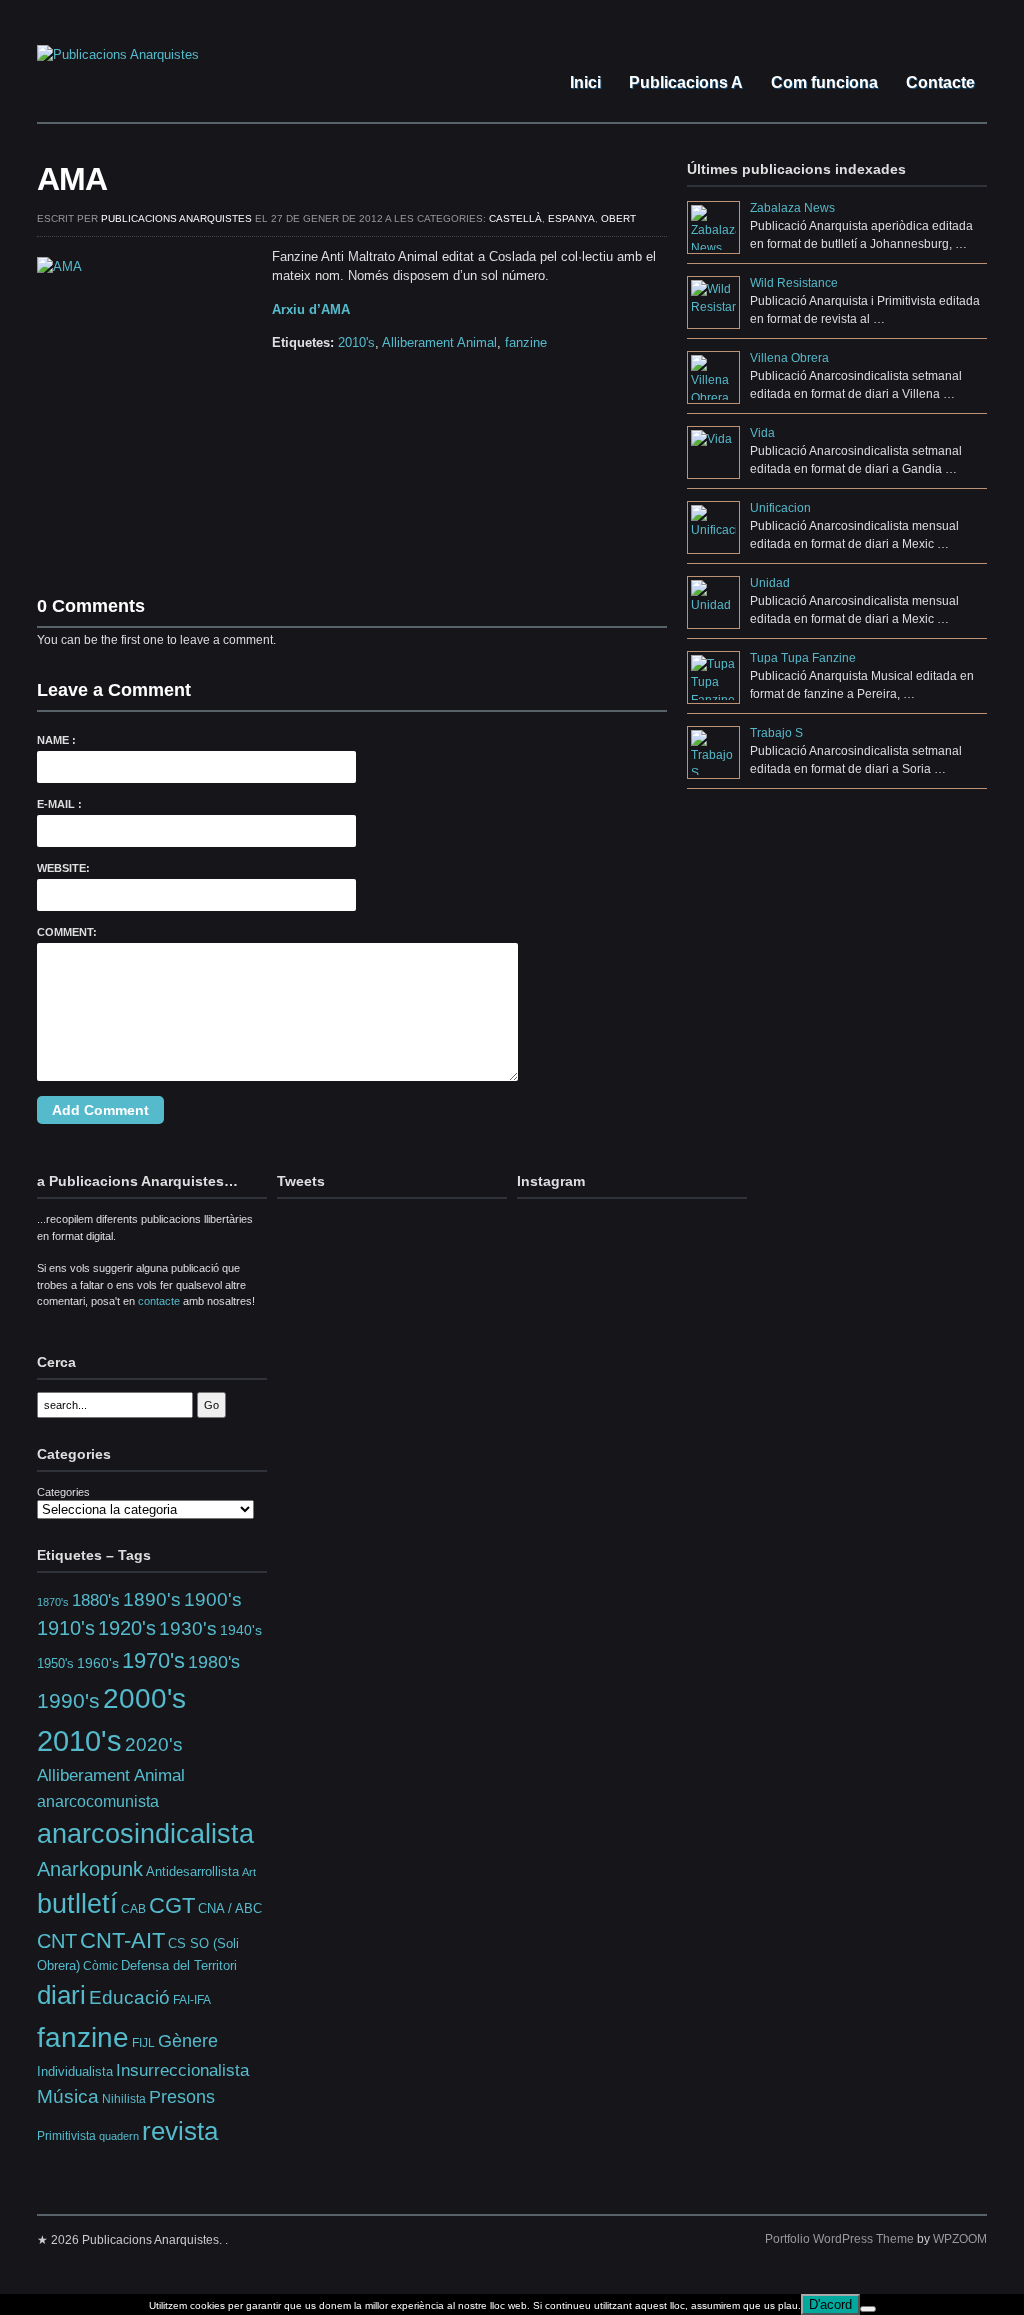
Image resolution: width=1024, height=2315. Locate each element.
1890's (152, 1599)
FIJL (143, 2042)
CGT (172, 1905)
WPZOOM (960, 2239)
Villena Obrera (789, 358)
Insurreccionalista (182, 2070)
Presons (182, 2097)
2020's (154, 1744)
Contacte (938, 82)
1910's (66, 1628)
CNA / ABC (230, 1909)
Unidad (770, 583)
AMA (72, 179)
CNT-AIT (122, 1940)
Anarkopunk (90, 1869)
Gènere (188, 2041)
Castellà (515, 218)
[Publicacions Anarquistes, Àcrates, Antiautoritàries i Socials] (118, 54)
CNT (57, 1941)
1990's (68, 1700)
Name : (56, 740)
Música (68, 2096)
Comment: (67, 932)
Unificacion (780, 508)
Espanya (571, 218)
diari (61, 1995)
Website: (63, 868)
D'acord (830, 2304)
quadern (119, 2136)
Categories (63, 1492)
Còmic (100, 1965)
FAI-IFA (192, 2000)
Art (249, 1872)
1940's (241, 1630)
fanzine (526, 342)
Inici (583, 82)
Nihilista (124, 2099)
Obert (618, 218)
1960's (98, 1663)
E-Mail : (59, 804)
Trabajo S (776, 733)
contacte (159, 1301)
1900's (213, 1599)
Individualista (75, 2071)
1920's (127, 1628)
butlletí (77, 1904)
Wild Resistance (794, 283)
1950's (55, 1663)
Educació (129, 1997)
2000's (144, 1698)
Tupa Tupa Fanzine (803, 658)
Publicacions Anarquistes (176, 218)
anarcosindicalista (145, 1834)
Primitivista (66, 2135)
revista (180, 2131)
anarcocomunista (98, 1801)
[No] (868, 2309)
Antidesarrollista (192, 1871)
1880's (96, 1600)
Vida (762, 433)
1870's (53, 1602)
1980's (214, 1661)
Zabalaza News (792, 208)
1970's (153, 1660)
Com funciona (822, 82)
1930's (188, 1628)
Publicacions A (684, 82)
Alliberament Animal (439, 342)
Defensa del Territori (179, 1966)
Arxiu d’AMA (311, 309)
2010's (356, 342)
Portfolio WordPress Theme (839, 2239)
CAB (133, 1908)
